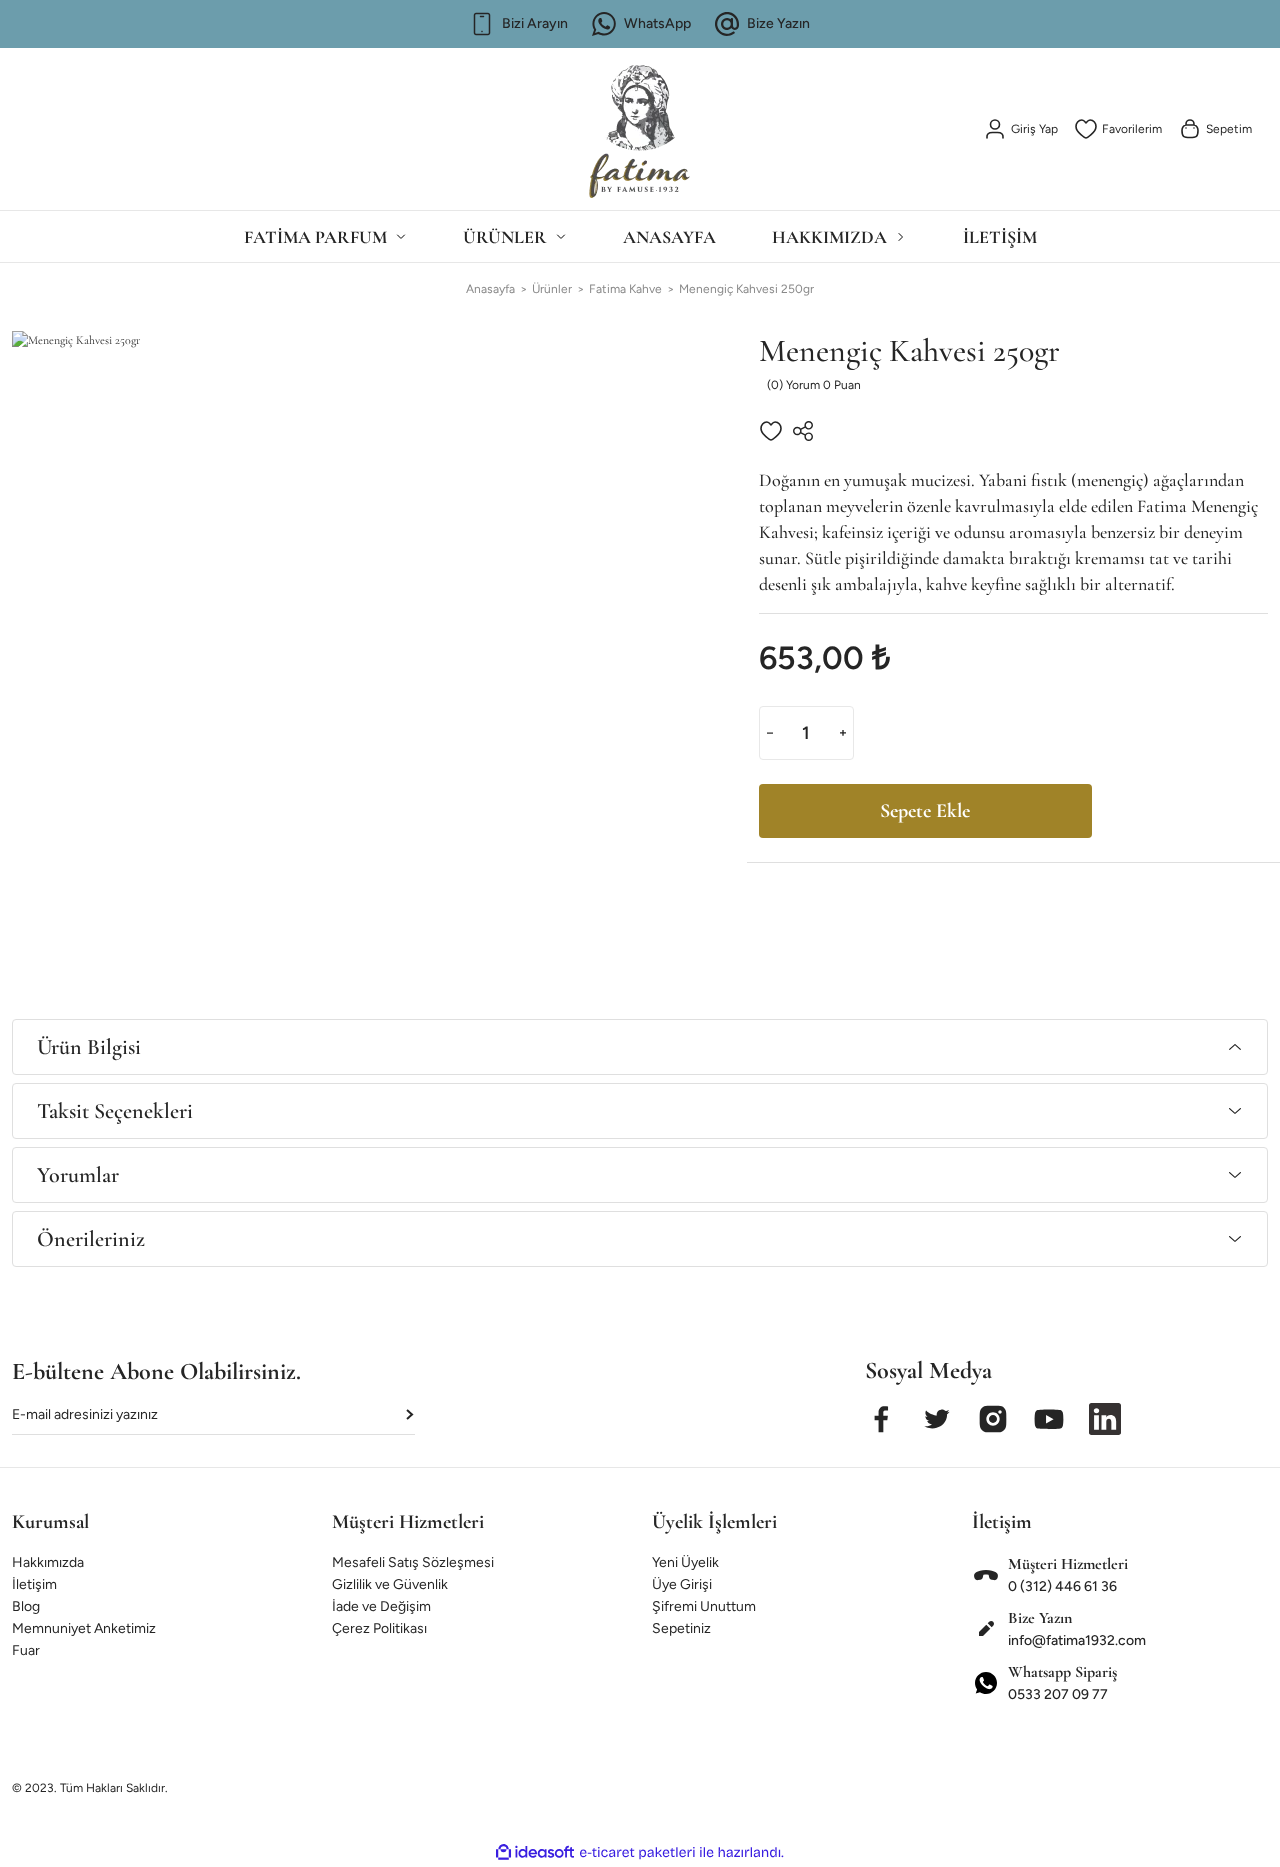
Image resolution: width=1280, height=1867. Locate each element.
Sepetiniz (681, 1628)
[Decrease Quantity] (770, 733)
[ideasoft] (535, 1852)
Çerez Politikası (379, 1628)
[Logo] (640, 123)
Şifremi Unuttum (704, 1606)
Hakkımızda (48, 1562)
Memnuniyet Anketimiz (84, 1628)
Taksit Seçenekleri (115, 1111)
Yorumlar (78, 1175)
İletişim (34, 1584)
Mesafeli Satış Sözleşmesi (413, 1562)
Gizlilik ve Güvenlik (390, 1584)
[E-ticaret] (637, 1853)
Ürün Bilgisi (89, 1047)
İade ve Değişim (381, 1606)
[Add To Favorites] (771, 431)
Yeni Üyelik (685, 1562)
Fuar (26, 1650)
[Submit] (410, 1414)
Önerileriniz (91, 1239)
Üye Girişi (682, 1584)
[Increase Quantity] (843, 733)
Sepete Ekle (925, 811)
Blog (26, 1606)
